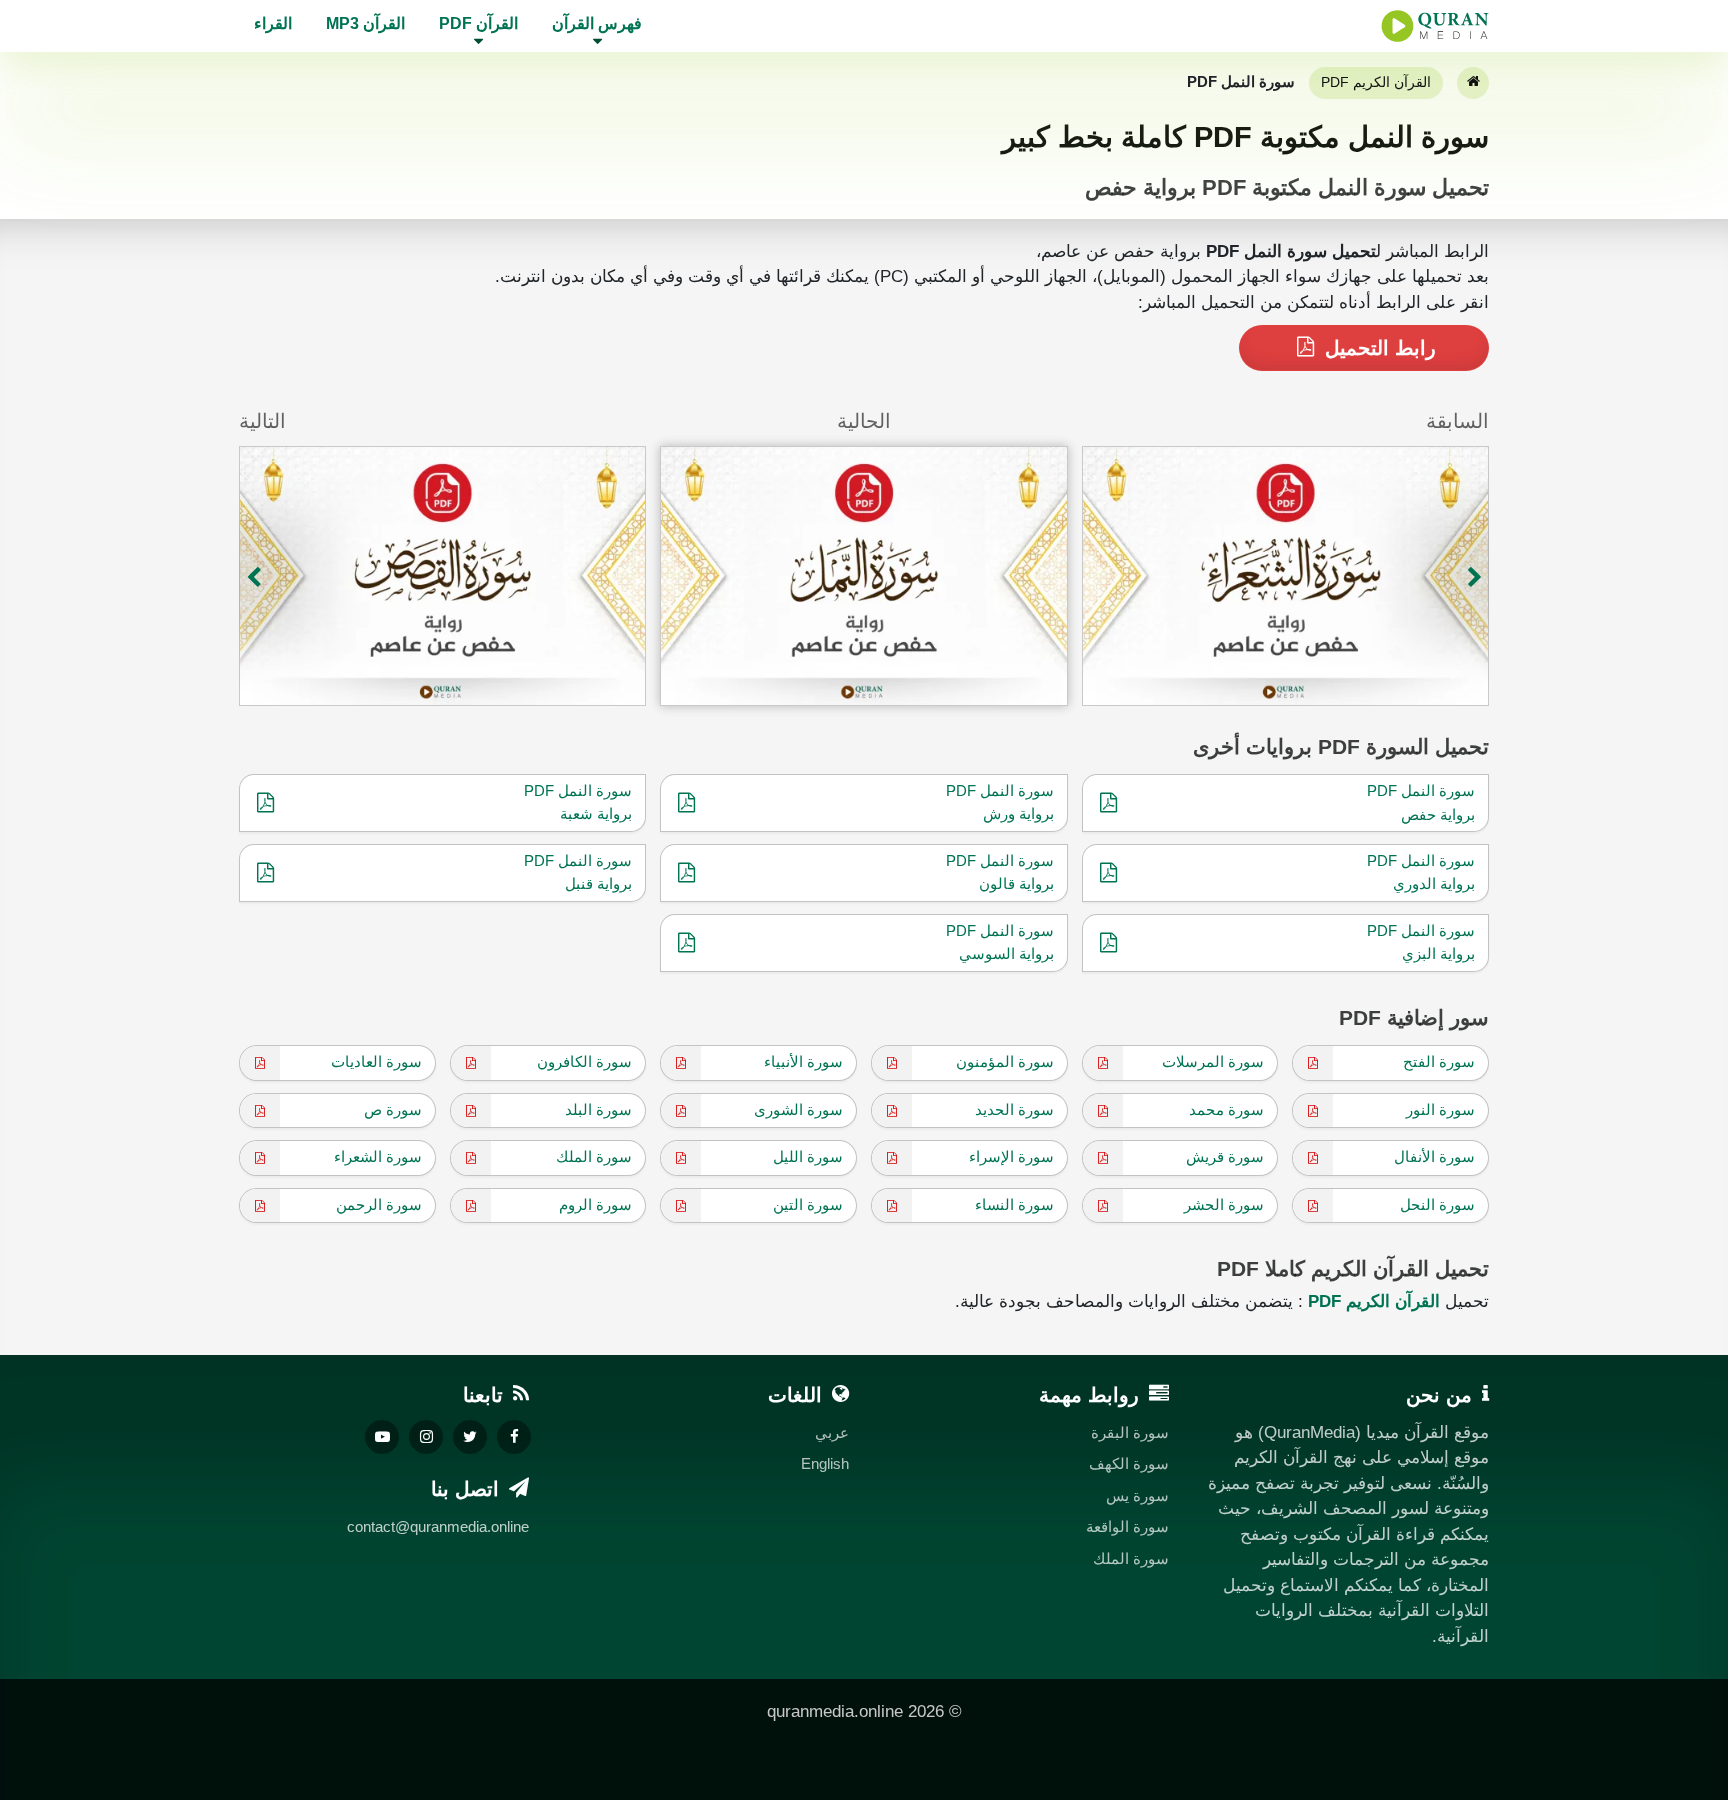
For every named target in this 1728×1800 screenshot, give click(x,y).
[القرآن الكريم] (1473, 83)
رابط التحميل (1377, 348)
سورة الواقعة (1127, 1526)
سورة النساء (1014, 1204)
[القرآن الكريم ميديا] (1435, 26)
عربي (832, 1432)
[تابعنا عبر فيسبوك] (514, 1437)
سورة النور (1440, 1109)
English (825, 1463)
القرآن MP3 (365, 23)
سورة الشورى (798, 1109)
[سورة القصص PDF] (442, 575)
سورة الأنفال (1434, 1156)
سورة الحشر (1224, 1204)
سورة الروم (595, 1204)
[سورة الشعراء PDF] (1285, 575)
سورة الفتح (1439, 1061)
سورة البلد (598, 1109)
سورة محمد (1226, 1109)
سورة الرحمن (379, 1204)
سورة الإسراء (1011, 1156)
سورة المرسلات (1213, 1061)
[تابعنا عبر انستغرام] (426, 1437)
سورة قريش (1225, 1156)
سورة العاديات (376, 1061)
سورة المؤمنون (1005, 1061)
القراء (273, 23)
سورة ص (393, 1109)
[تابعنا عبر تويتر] (470, 1437)
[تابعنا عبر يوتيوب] (382, 1437)
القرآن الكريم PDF (1376, 82)
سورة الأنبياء (803, 1061)
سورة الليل (808, 1156)
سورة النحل (1437, 1204)
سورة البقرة (1130, 1432)
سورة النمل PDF (1421, 790)
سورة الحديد (1014, 1109)
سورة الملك (594, 1156)
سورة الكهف (1129, 1463)
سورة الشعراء (378, 1156)
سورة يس (1137, 1495)
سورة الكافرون (584, 1061)
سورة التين (808, 1204)
